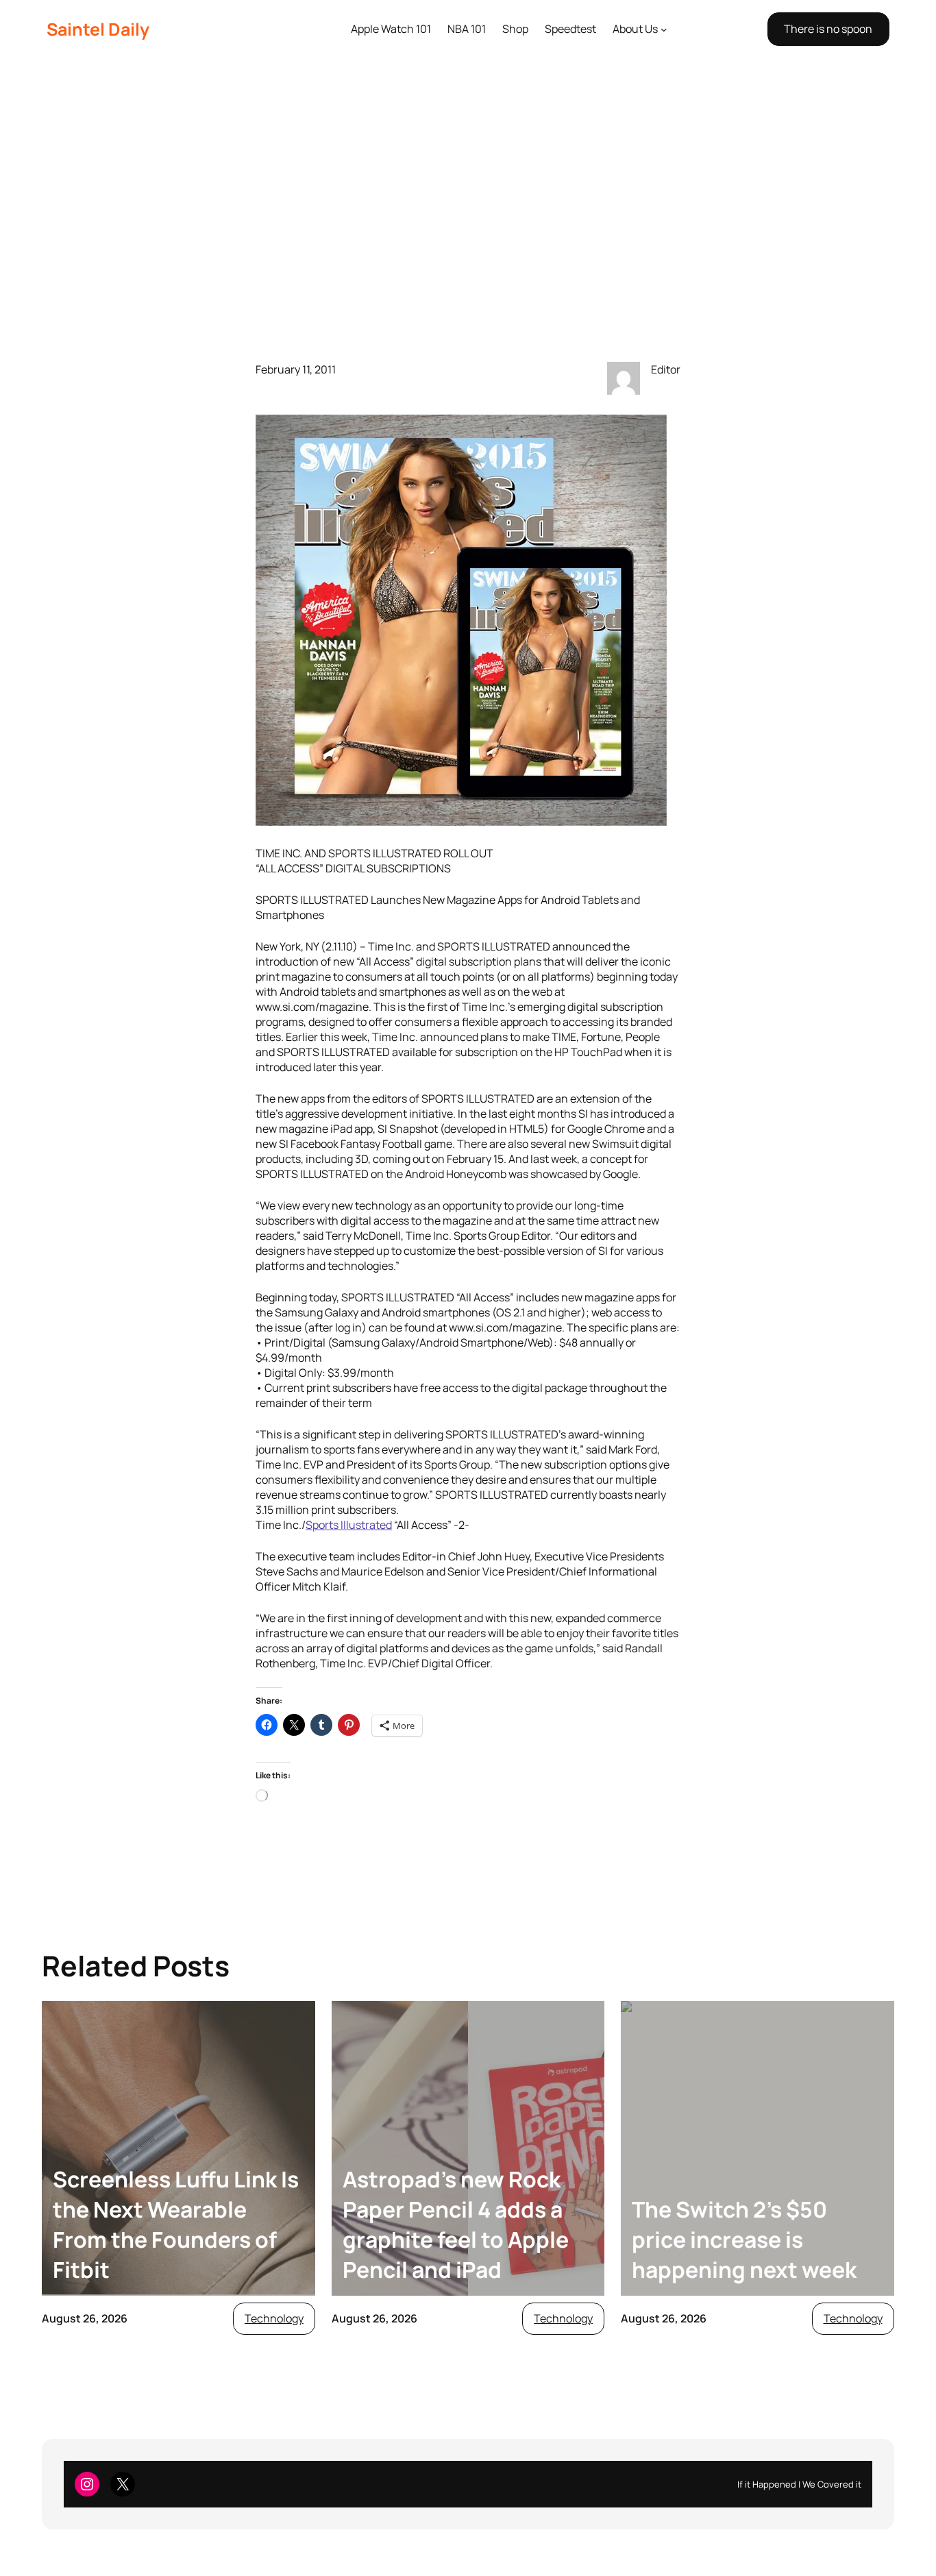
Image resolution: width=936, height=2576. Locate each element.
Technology (274, 2318)
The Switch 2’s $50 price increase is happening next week (744, 2240)
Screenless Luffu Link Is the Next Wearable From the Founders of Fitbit (176, 2224)
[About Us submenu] (664, 29)
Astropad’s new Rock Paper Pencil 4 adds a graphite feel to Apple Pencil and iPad (456, 2224)
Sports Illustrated (349, 1525)
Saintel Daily (98, 29)
